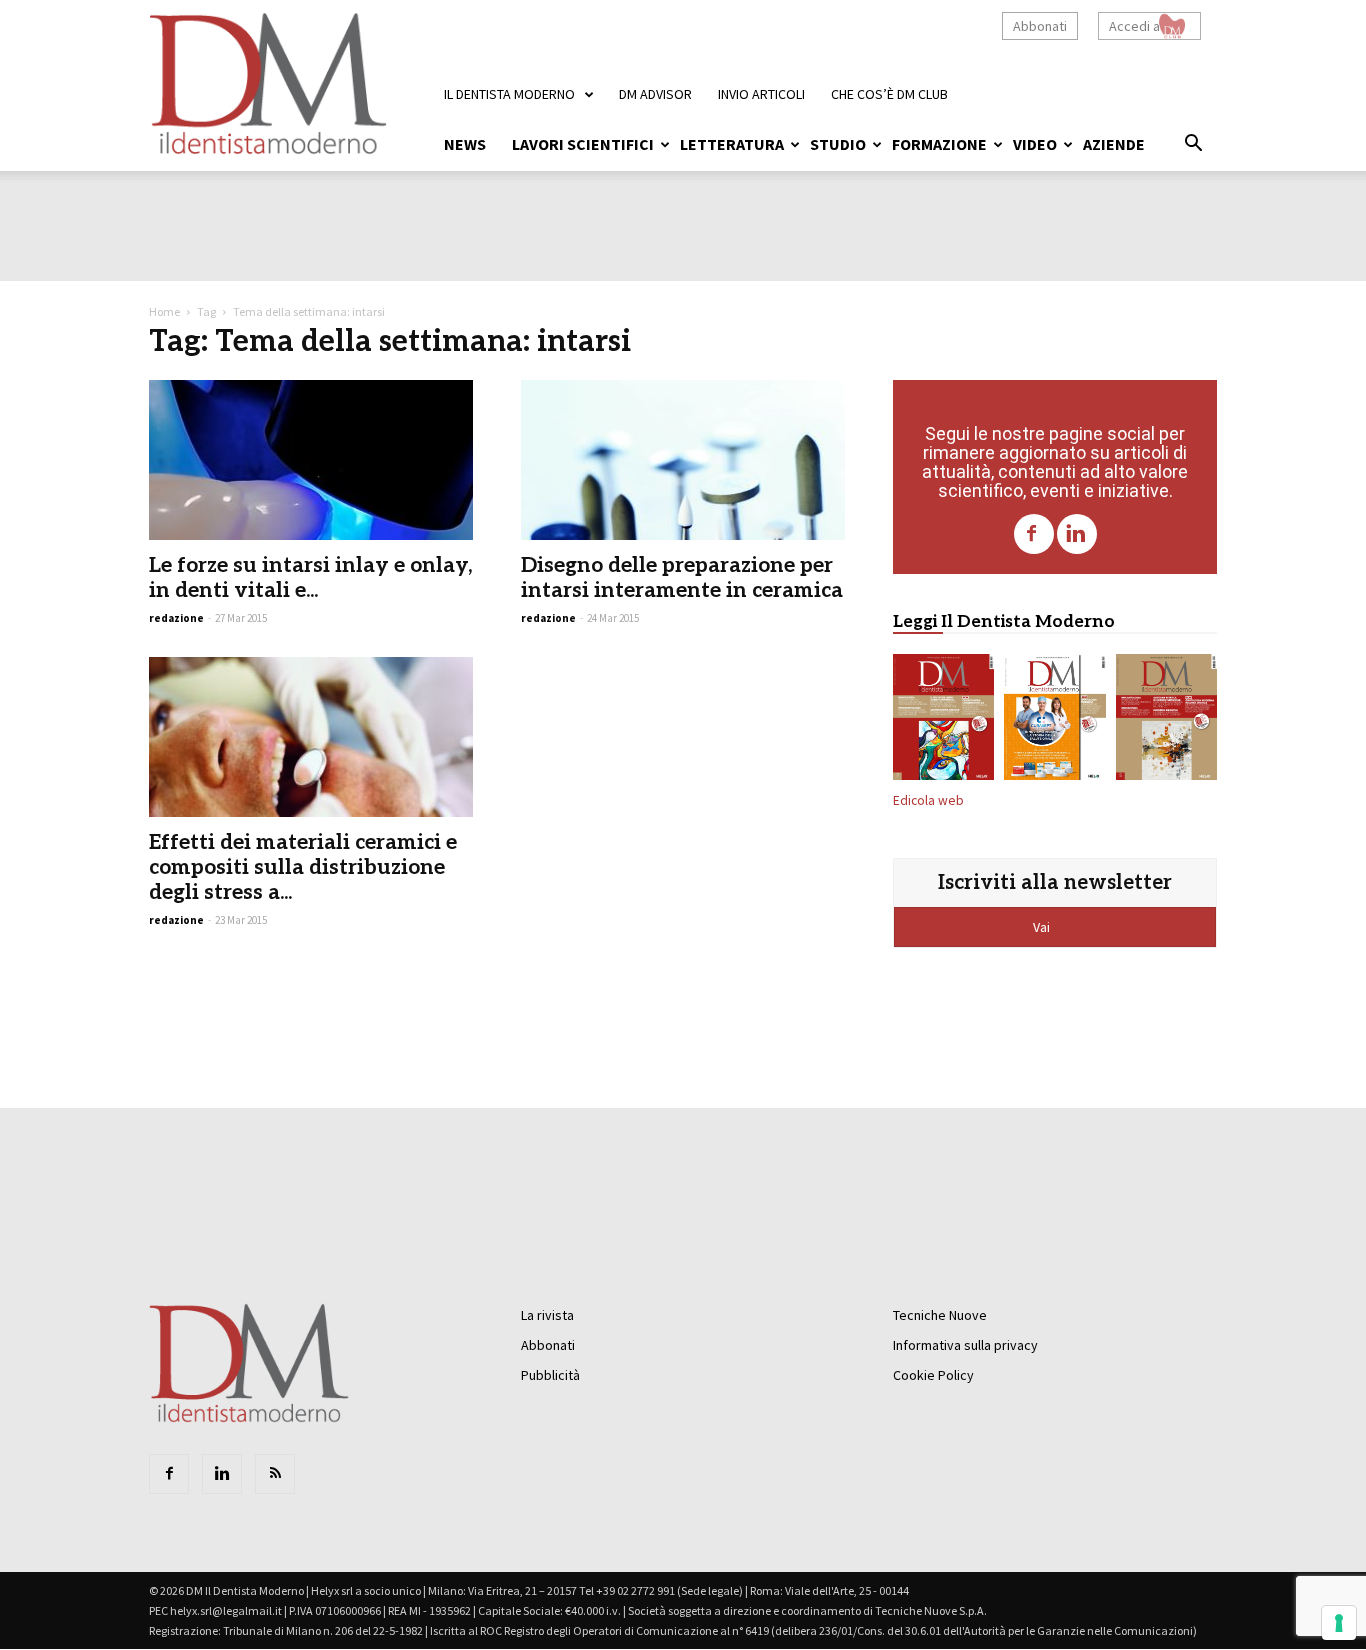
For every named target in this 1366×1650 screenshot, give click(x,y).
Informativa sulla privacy (965, 1345)
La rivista (547, 1315)
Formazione (939, 144)
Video (1035, 144)
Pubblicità (550, 1375)
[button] (1193, 146)
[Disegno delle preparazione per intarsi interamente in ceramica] (683, 460)
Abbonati (1040, 26)
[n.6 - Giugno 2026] (1054, 721)
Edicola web (928, 800)
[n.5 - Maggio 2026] (1166, 721)
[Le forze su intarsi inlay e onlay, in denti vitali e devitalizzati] (311, 460)
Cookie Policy (933, 1375)
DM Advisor (655, 94)
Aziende (1114, 144)
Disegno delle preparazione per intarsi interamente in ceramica (682, 578)
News (465, 144)
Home (164, 311)
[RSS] (275, 1474)
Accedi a (1134, 26)
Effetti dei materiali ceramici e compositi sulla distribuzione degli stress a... (303, 867)
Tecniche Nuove (940, 1315)
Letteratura (732, 144)
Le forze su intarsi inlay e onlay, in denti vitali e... (310, 578)
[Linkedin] (1077, 534)
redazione (176, 618)
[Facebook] (1034, 534)
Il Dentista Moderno (509, 94)
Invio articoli (761, 94)
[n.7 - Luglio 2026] (943, 721)
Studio (838, 144)
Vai (1043, 927)
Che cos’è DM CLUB (889, 94)
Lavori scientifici (583, 144)
